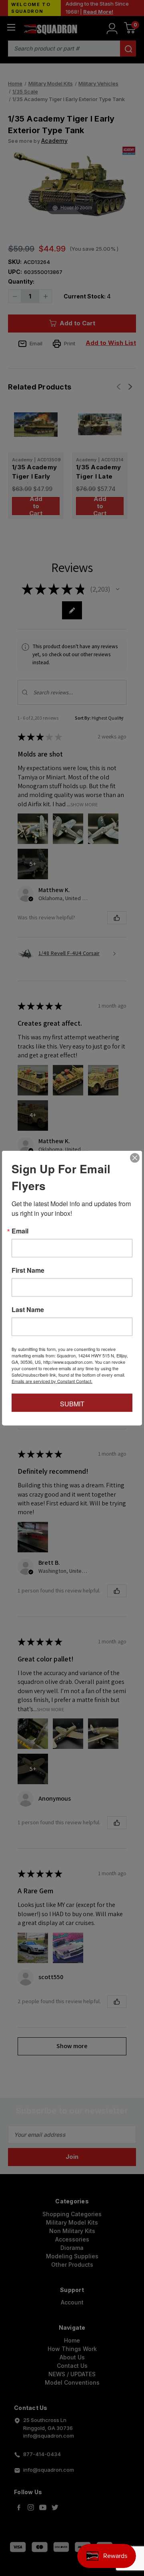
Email (20, 1231)
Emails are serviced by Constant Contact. (52, 1381)
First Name (28, 1270)
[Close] (135, 1158)
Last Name (28, 1310)
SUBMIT (72, 1404)
